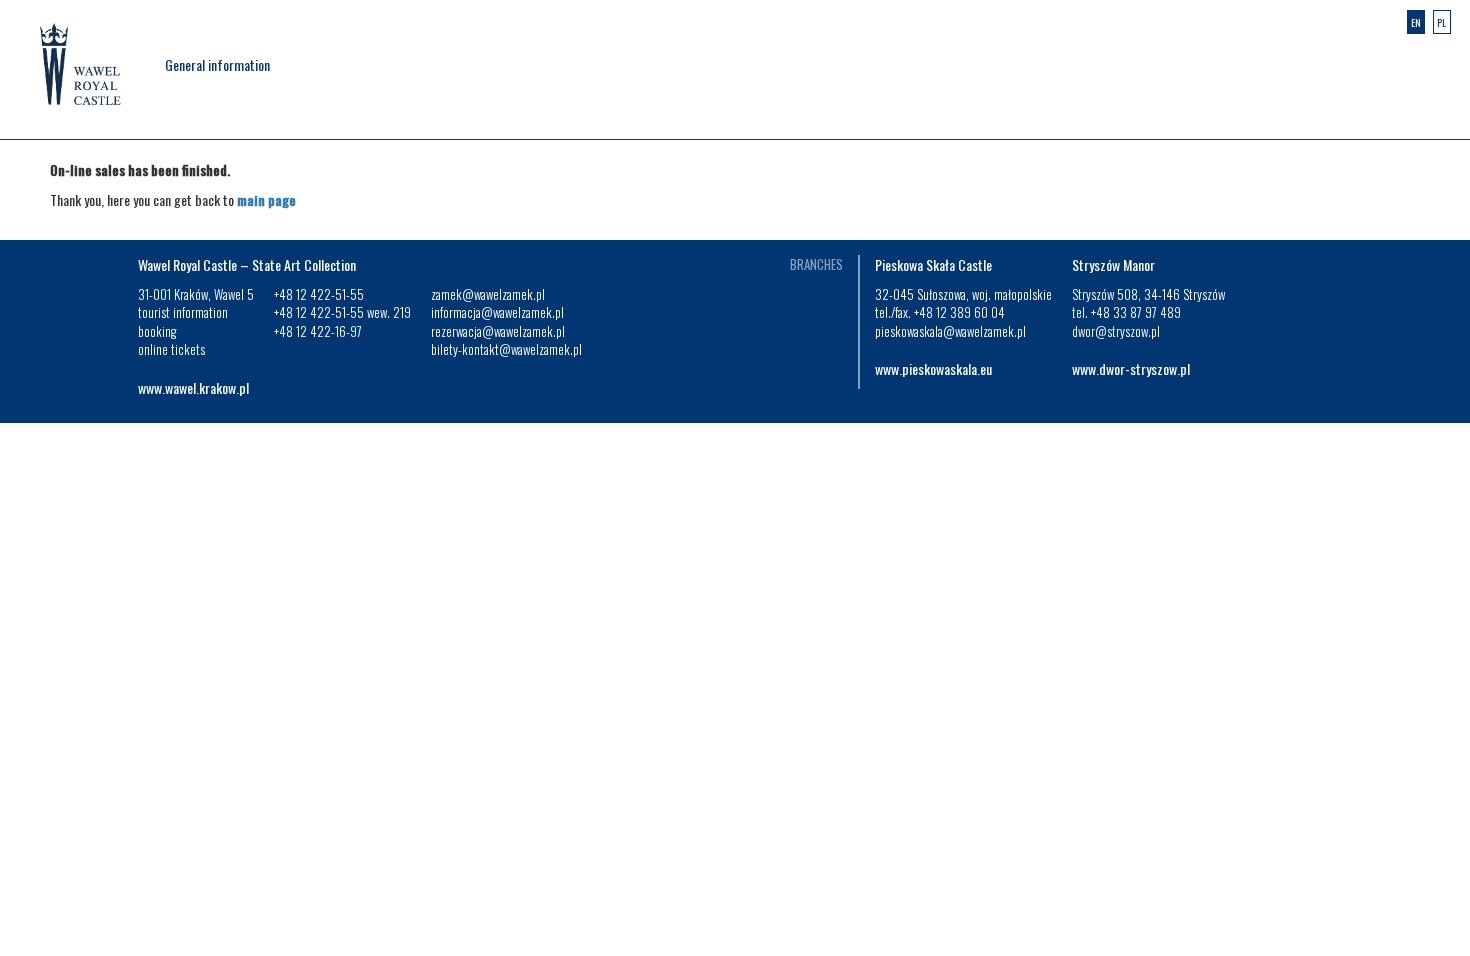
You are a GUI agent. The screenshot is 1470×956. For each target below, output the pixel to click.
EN (1416, 22)
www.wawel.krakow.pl (193, 387)
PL (1441, 22)
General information (217, 64)
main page (266, 199)
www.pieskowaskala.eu (933, 368)
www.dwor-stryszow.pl (1131, 368)
